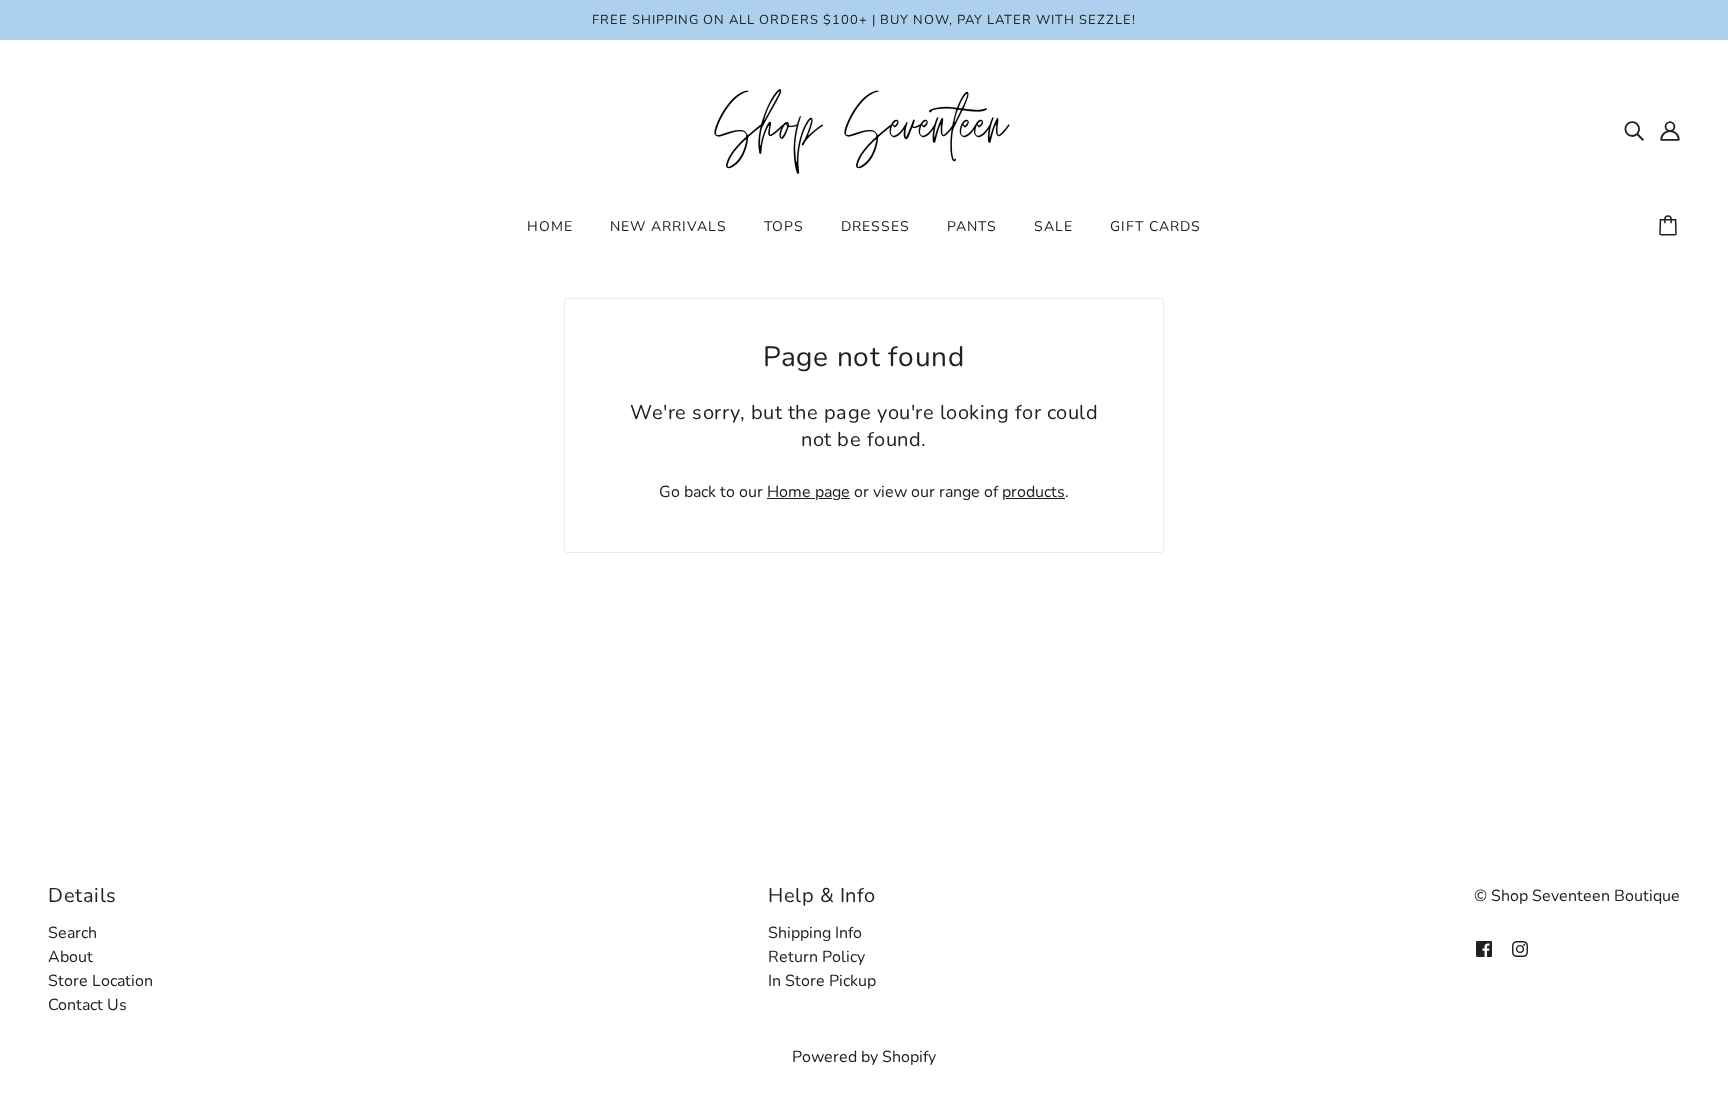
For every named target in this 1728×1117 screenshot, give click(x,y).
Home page (808, 492)
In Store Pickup (822, 981)
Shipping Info (815, 933)
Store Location (100, 981)
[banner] (864, 129)
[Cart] (1671, 227)
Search (72, 933)
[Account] (1670, 130)
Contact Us (87, 1005)
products (1033, 492)
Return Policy (816, 957)
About (70, 957)
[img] (1634, 130)
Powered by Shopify (864, 1057)
